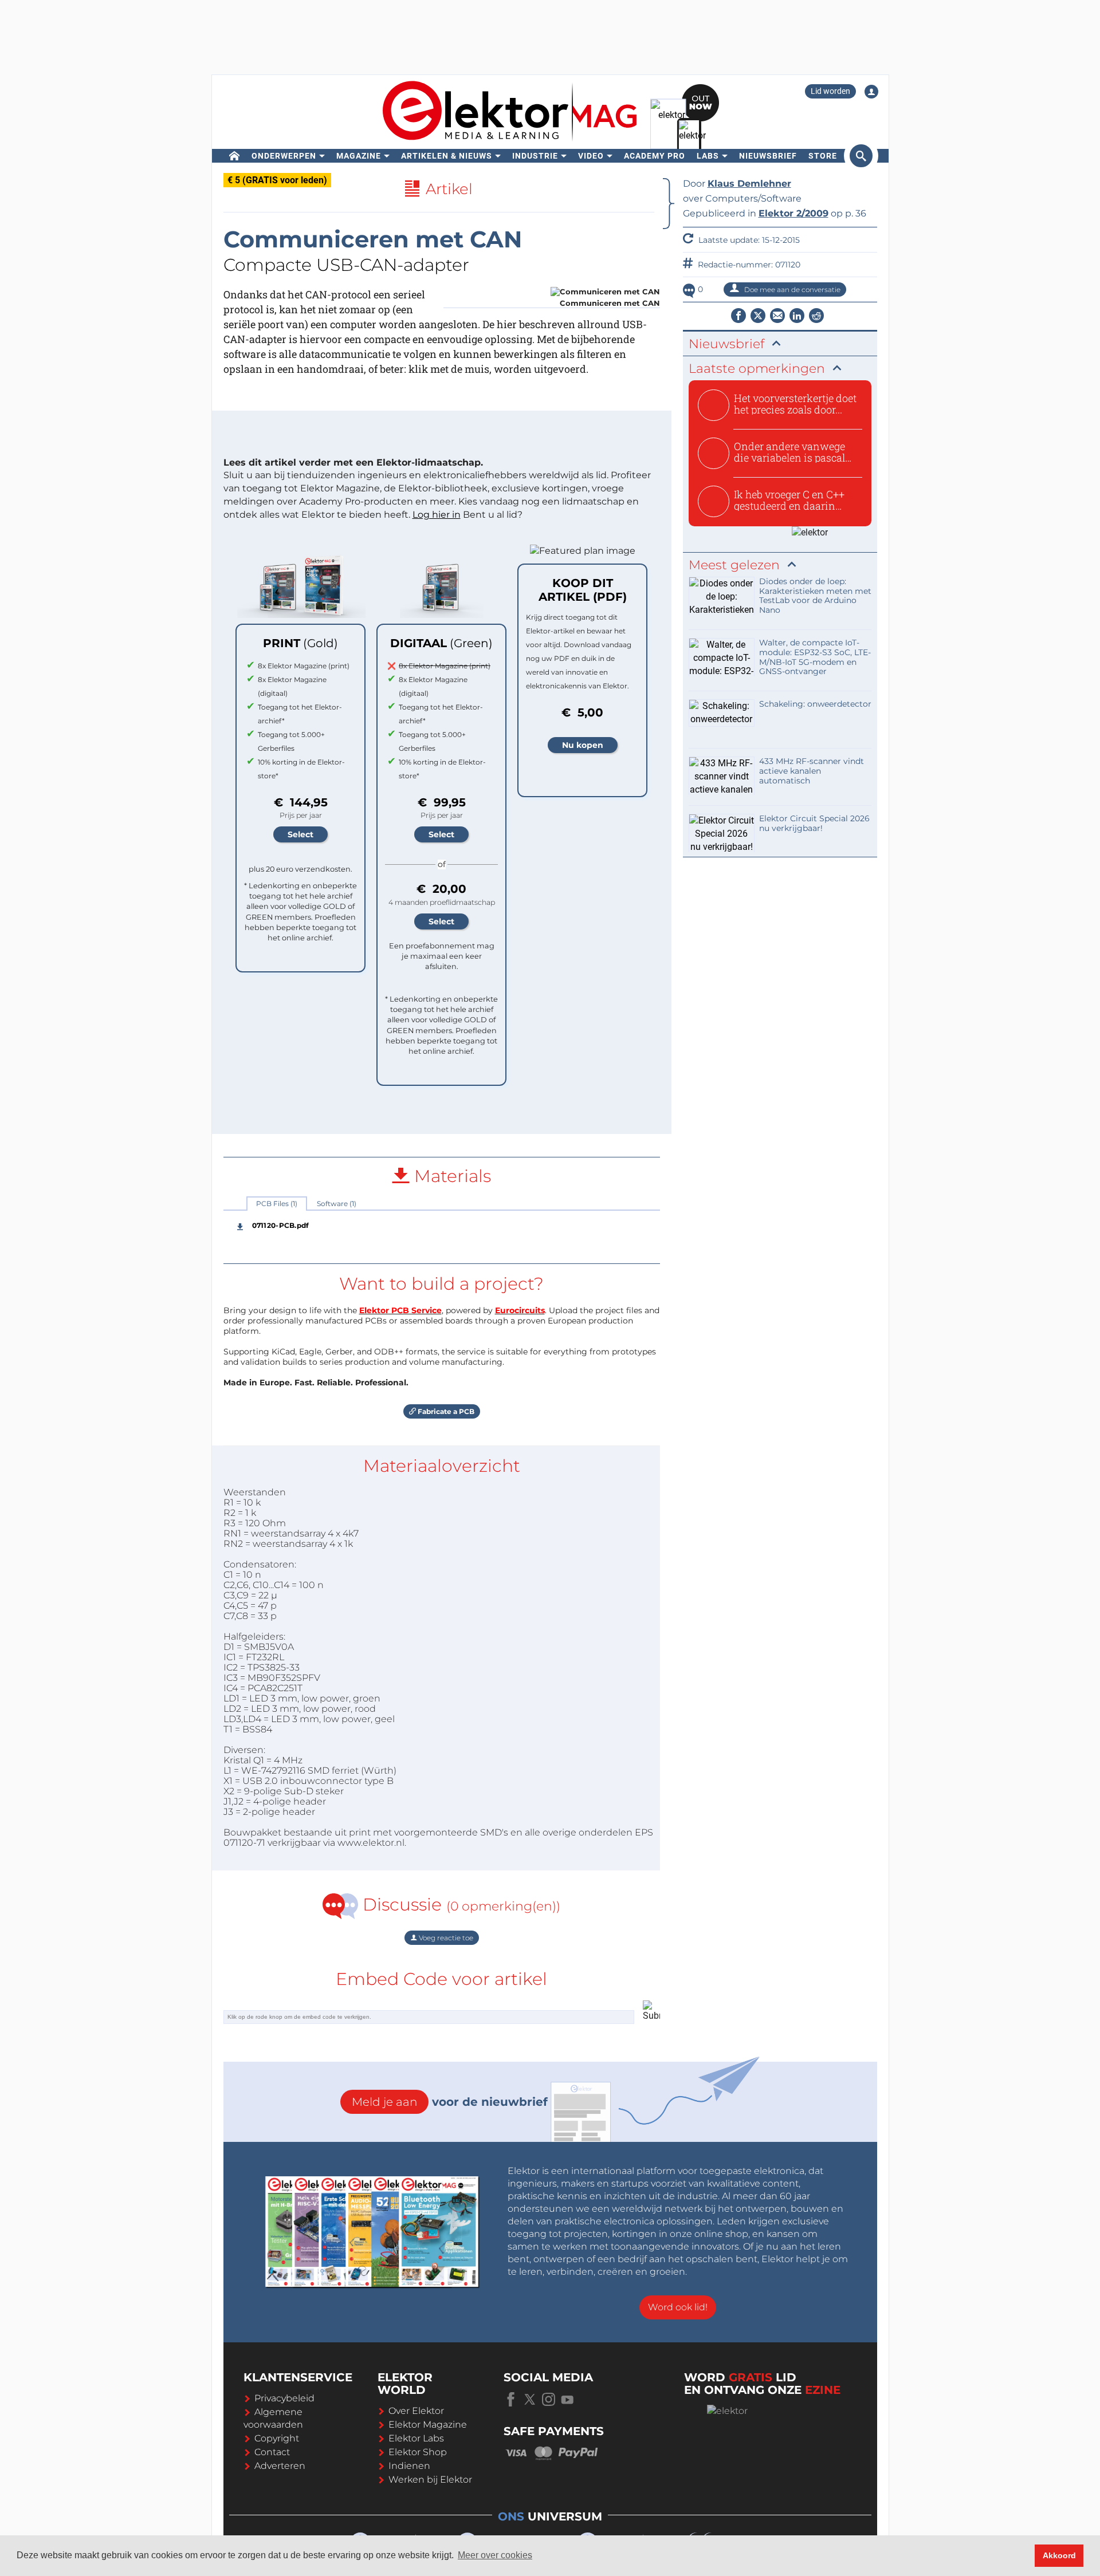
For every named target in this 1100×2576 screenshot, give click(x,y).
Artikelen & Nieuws (447, 156)
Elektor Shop (418, 2452)
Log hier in (437, 515)
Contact (272, 2452)
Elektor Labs (416, 2438)
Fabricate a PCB (445, 1411)
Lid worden (830, 91)
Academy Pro (655, 156)
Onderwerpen (284, 156)
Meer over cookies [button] (495, 2555)
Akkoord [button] (1059, 2555)
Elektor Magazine (428, 2425)
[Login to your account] (871, 92)
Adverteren (280, 2466)
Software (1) (337, 1204)
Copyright (277, 2438)
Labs (708, 156)
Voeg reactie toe (445, 1938)
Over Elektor (416, 2411)
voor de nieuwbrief (450, 2102)
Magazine (359, 156)
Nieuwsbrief (768, 156)
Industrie (535, 156)
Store (823, 156)
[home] (235, 156)
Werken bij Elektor (430, 2480)
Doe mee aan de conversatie (791, 289)
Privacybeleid (284, 2398)
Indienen (409, 2466)
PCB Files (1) (277, 1204)
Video (591, 156)
